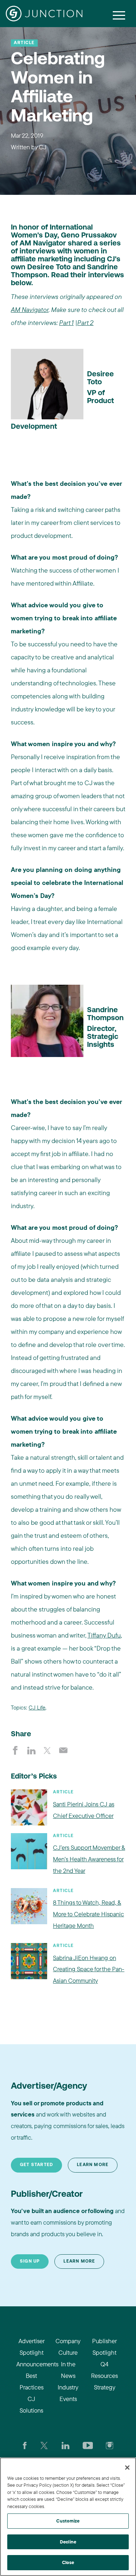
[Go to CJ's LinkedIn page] (65, 2445)
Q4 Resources (104, 2370)
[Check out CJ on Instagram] (110, 2445)
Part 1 (66, 323)
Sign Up (30, 2262)
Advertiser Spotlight (32, 2347)
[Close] (127, 2468)
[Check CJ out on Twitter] (44, 2445)
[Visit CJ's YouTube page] (88, 2445)
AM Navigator (30, 310)
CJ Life (37, 1708)
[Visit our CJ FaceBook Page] (25, 2445)
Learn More (93, 2165)
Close (68, 2562)
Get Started (36, 2165)
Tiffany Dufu (104, 1635)
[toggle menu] (119, 15)
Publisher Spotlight (104, 2347)
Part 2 (85, 323)
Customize (68, 2521)
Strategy (105, 2387)
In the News (68, 2370)
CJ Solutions (31, 2404)
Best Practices (32, 2381)
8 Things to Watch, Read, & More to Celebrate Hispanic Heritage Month (88, 1914)
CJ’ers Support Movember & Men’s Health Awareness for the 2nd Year (89, 1859)
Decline (68, 2542)
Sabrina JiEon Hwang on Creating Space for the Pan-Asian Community (89, 1969)
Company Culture (68, 2347)
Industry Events (68, 2393)
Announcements (32, 2364)
